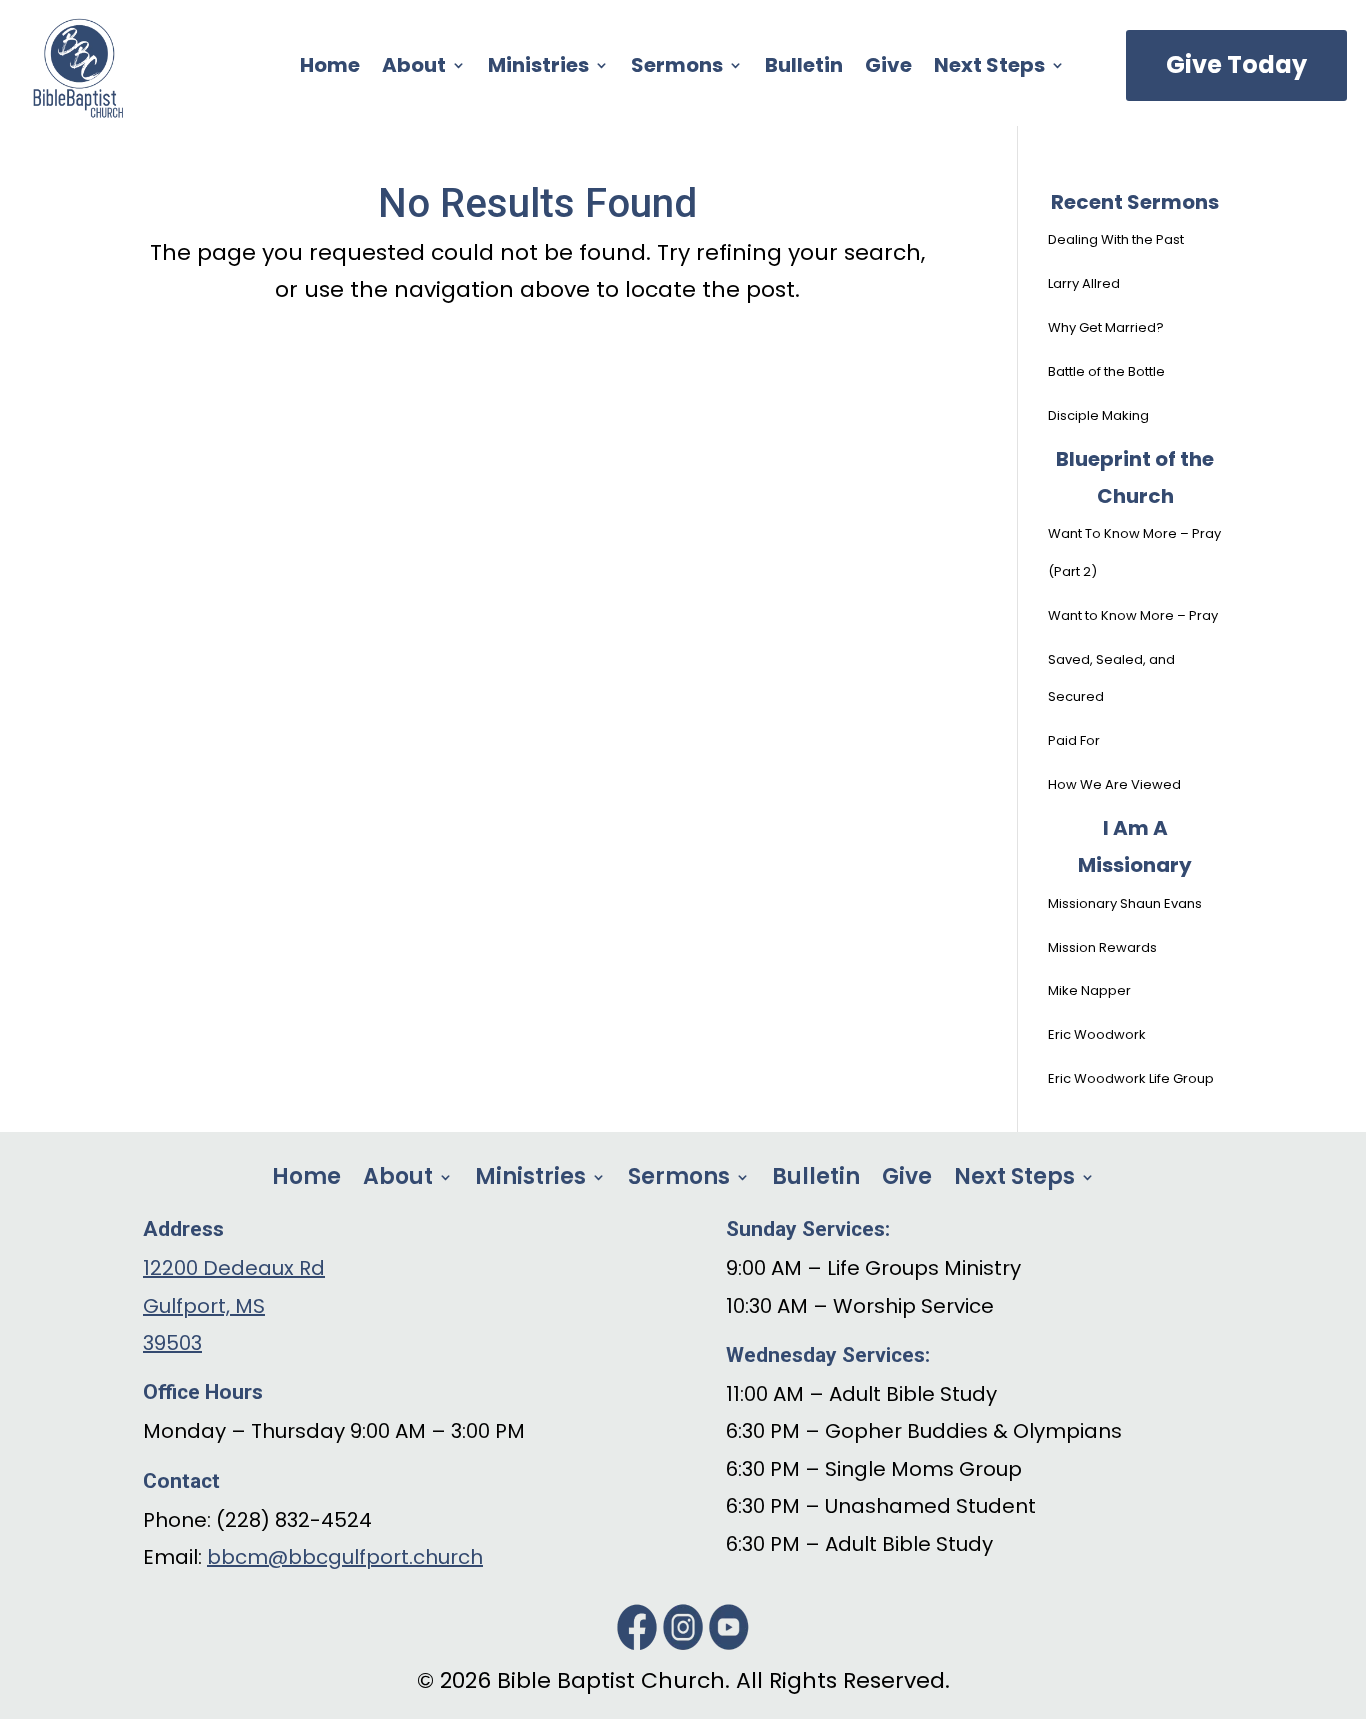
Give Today (1236, 64)
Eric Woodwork (1097, 1034)
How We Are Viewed (1114, 784)
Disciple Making (1098, 415)
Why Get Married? (1106, 327)
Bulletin (804, 68)
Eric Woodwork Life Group (1131, 1078)
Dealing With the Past (1116, 239)
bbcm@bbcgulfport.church (345, 1557)
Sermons (677, 68)
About (414, 68)
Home (330, 68)
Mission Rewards (1102, 947)
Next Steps (989, 68)
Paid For (1074, 740)
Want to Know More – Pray (1133, 615)
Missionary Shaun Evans (1125, 903)
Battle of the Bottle (1106, 371)
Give (888, 68)
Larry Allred (1084, 283)
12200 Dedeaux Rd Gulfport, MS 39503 (234, 1305)
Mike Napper (1089, 990)
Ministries (538, 68)
